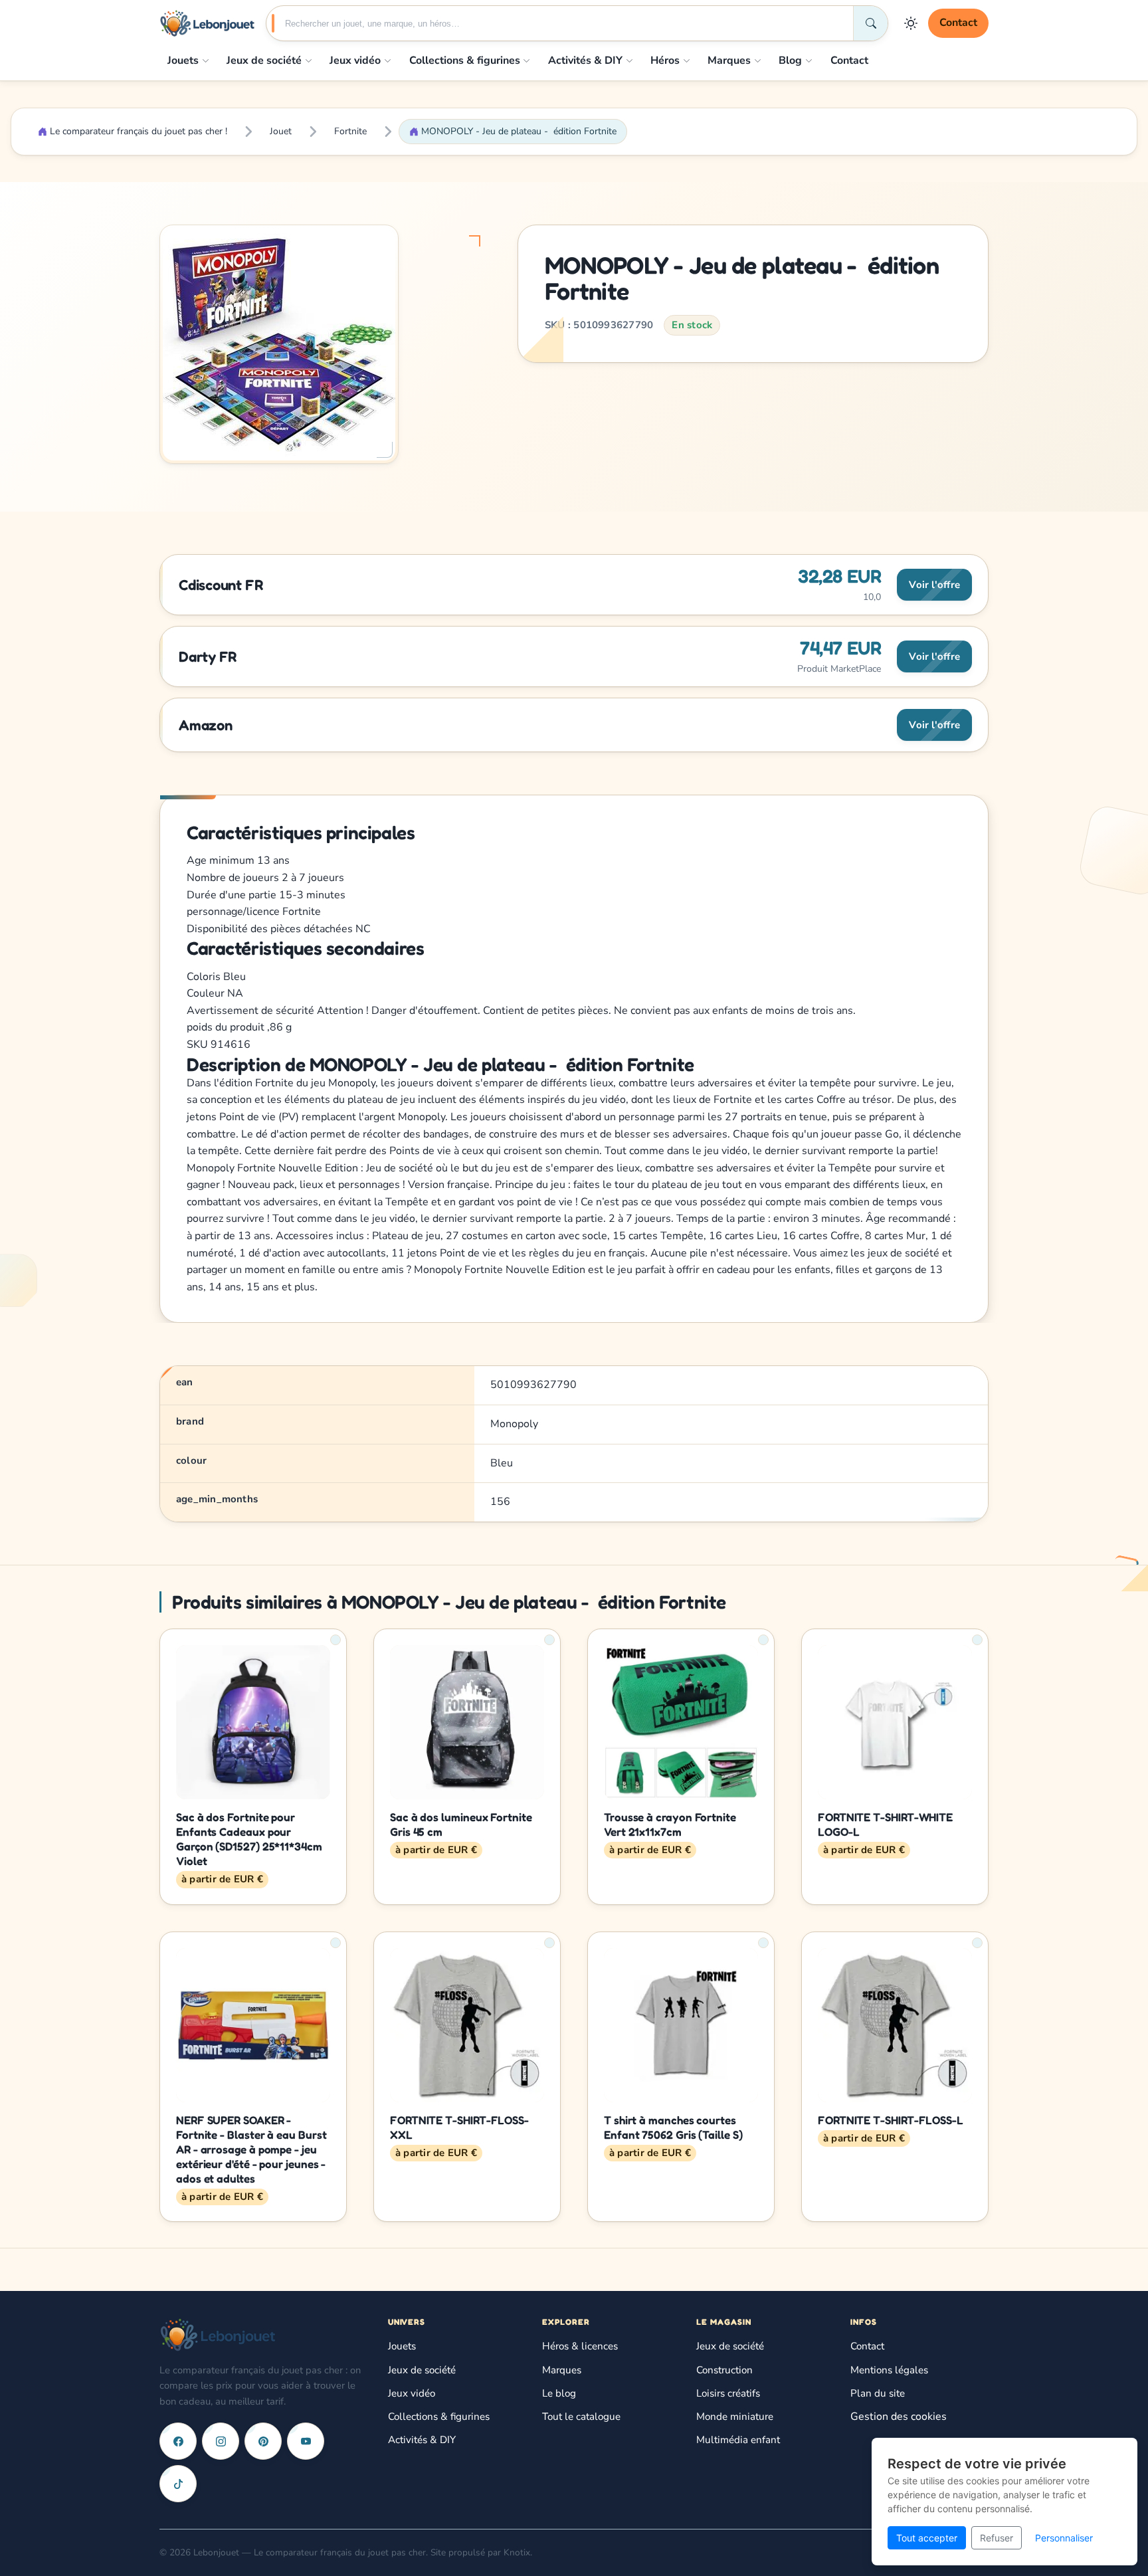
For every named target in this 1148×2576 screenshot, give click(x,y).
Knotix (517, 2552)
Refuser (997, 2538)
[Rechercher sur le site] (870, 23)
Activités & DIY (585, 60)
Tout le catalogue (581, 2417)
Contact (958, 23)
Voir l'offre (934, 585)
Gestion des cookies (899, 2417)
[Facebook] (178, 2441)
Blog (790, 60)
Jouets (183, 60)
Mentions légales (889, 2370)
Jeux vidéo (355, 60)
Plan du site (878, 2393)
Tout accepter (927, 2538)
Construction (724, 2370)
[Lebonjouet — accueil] (207, 23)
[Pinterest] (263, 2441)
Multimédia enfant (738, 2440)
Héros (665, 60)
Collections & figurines (465, 60)
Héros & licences (580, 2346)
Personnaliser (1064, 2538)
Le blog (559, 2393)
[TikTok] (178, 2484)
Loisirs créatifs (728, 2393)
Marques (729, 60)
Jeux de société (264, 60)
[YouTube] (306, 2441)
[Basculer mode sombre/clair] (911, 23)
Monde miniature (735, 2417)
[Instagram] (221, 2441)
